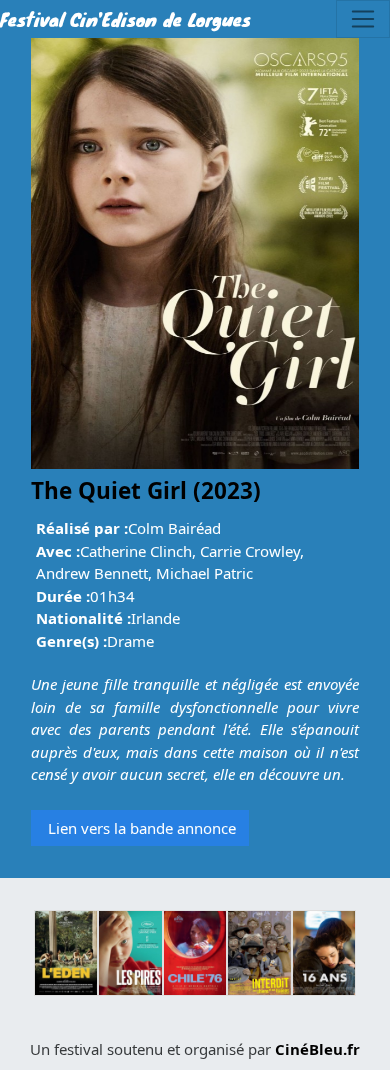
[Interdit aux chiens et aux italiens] (259, 952)
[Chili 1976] (195, 952)
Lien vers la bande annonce (140, 828)
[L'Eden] (66, 952)
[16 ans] (324, 952)
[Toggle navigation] (363, 19)
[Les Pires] (130, 952)
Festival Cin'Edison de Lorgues (125, 19)
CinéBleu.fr (317, 1049)
